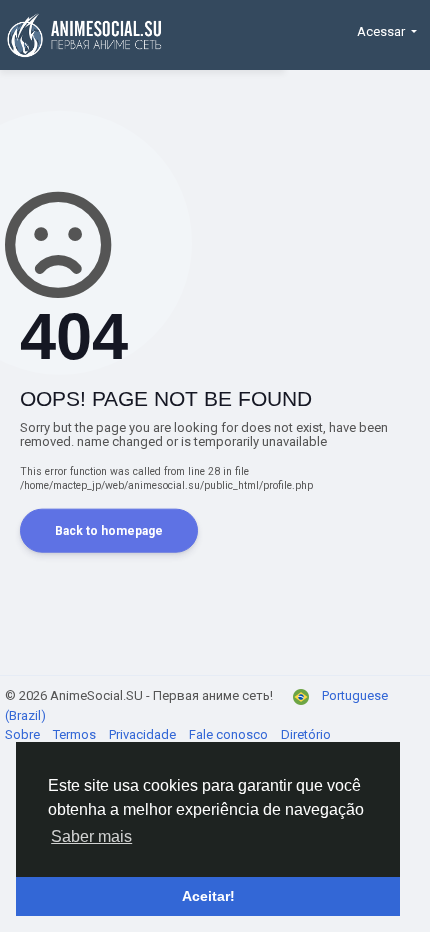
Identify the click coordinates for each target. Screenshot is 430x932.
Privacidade (144, 734)
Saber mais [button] (91, 836)
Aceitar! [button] (208, 896)
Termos (76, 734)
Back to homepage (109, 530)
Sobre (24, 734)
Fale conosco (230, 734)
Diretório (306, 734)
